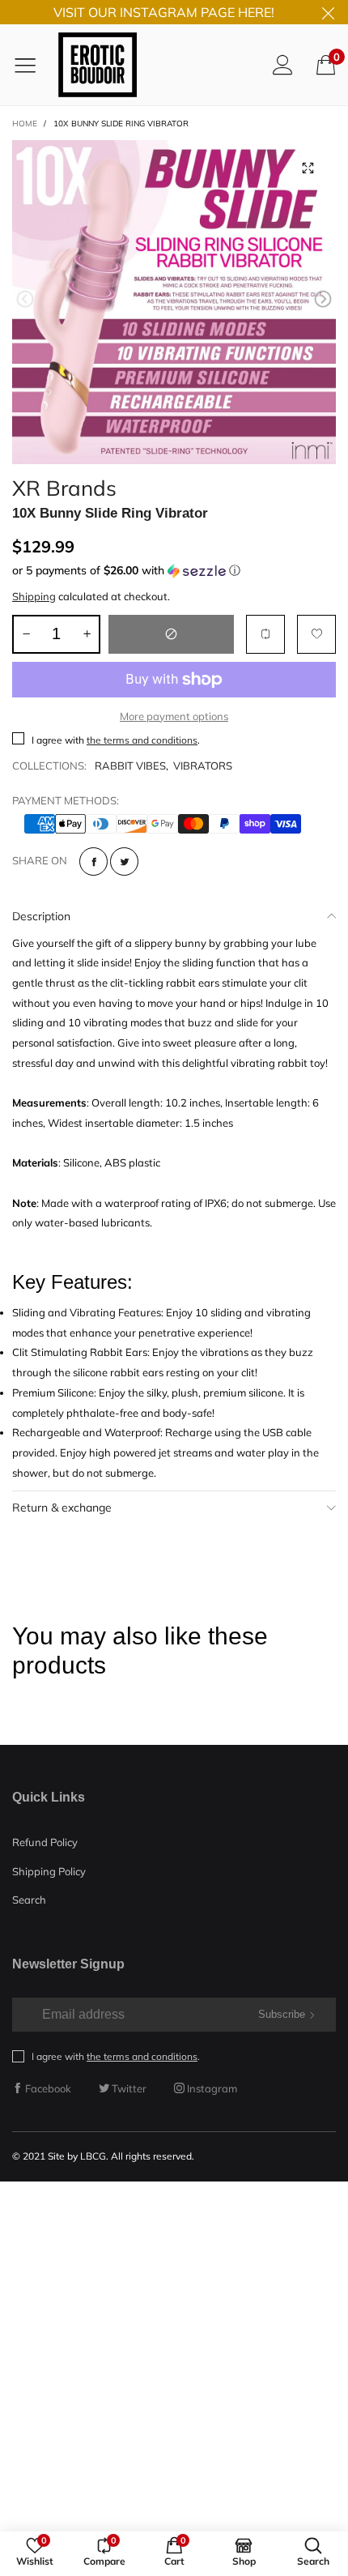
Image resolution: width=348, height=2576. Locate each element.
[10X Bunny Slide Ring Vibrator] (174, 302)
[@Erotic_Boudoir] (98, 64)
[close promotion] (328, 12)
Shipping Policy (49, 1871)
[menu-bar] (31, 65)
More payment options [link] (174, 716)
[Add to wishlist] (316, 634)
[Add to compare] (265, 634)
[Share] (93, 862)
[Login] (283, 64)
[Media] (308, 168)
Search (29, 1900)
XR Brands (64, 486)
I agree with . (116, 740)
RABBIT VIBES (130, 766)
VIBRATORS (203, 766)
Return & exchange (62, 1508)
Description (41, 916)
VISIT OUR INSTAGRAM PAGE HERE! (164, 12)
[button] (25, 299)
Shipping (34, 596)
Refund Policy (45, 1842)
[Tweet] (124, 862)
